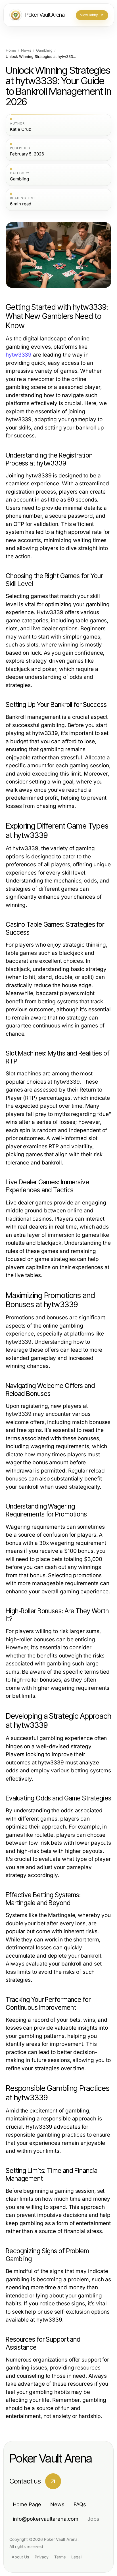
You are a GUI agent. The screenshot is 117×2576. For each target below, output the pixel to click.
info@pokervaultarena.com (46, 2519)
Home (11, 50)
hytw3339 (19, 355)
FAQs (80, 2504)
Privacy (42, 2557)
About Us (20, 2557)
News (26, 50)
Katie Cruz (20, 129)
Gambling (44, 50)
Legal (76, 2557)
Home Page (27, 2504)
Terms (60, 2557)
